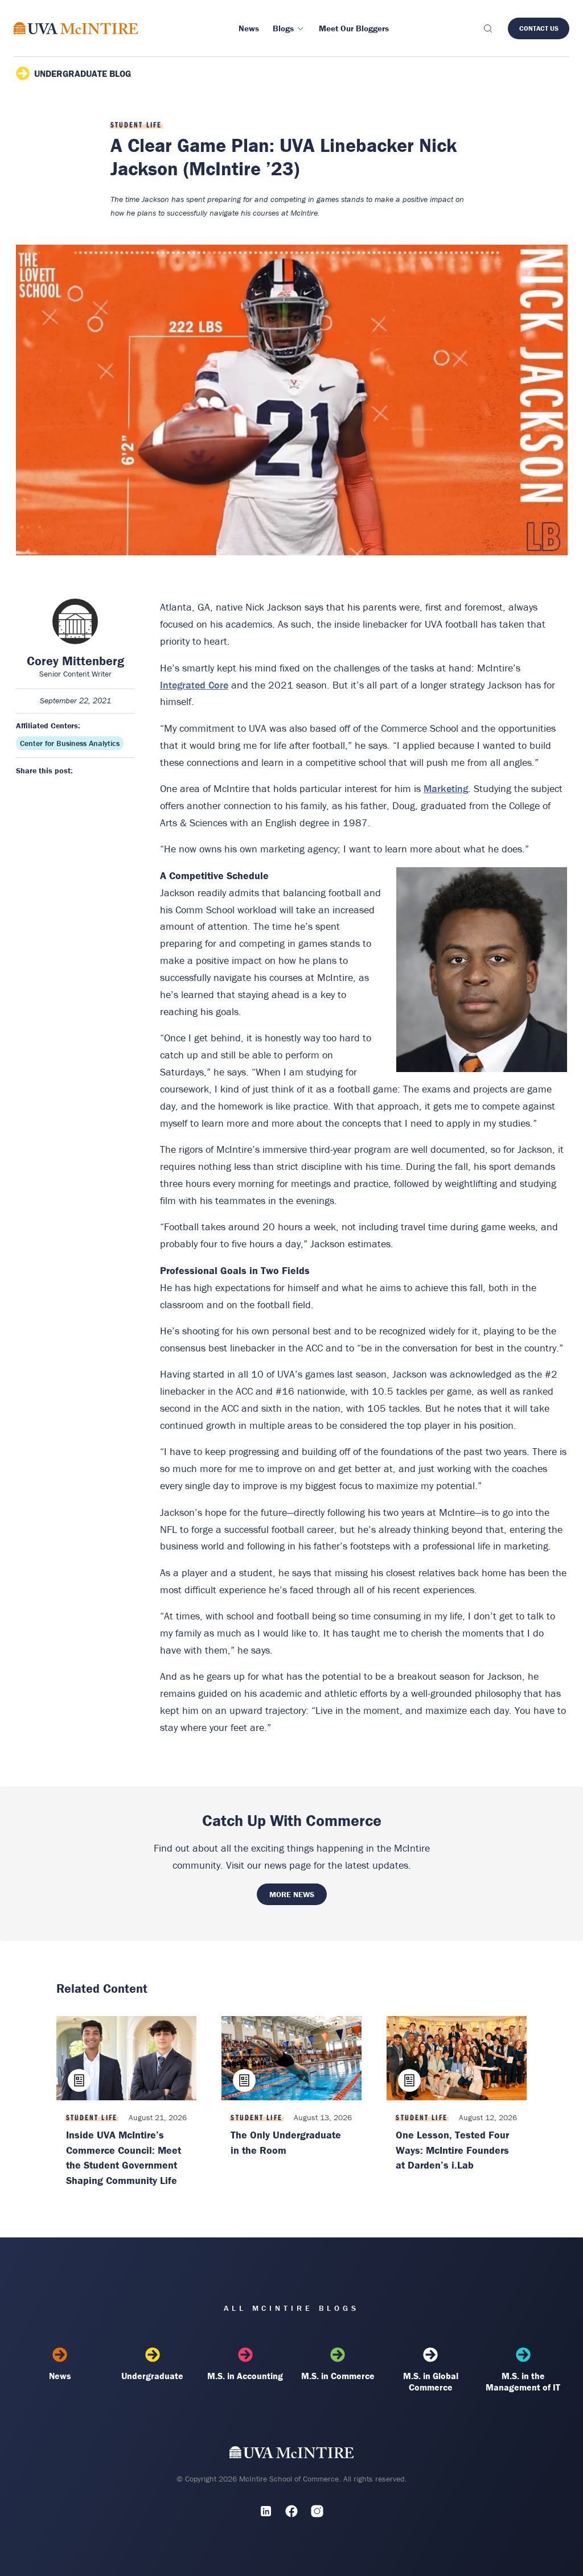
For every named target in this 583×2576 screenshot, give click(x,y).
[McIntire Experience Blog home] (76, 28)
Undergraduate (152, 2376)
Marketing (446, 788)
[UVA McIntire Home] (292, 2455)
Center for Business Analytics (70, 743)
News (60, 2376)
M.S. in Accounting (245, 2376)
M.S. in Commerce (338, 2376)
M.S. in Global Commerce (431, 2381)
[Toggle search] (487, 28)
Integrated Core (194, 685)
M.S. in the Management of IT (523, 2381)
